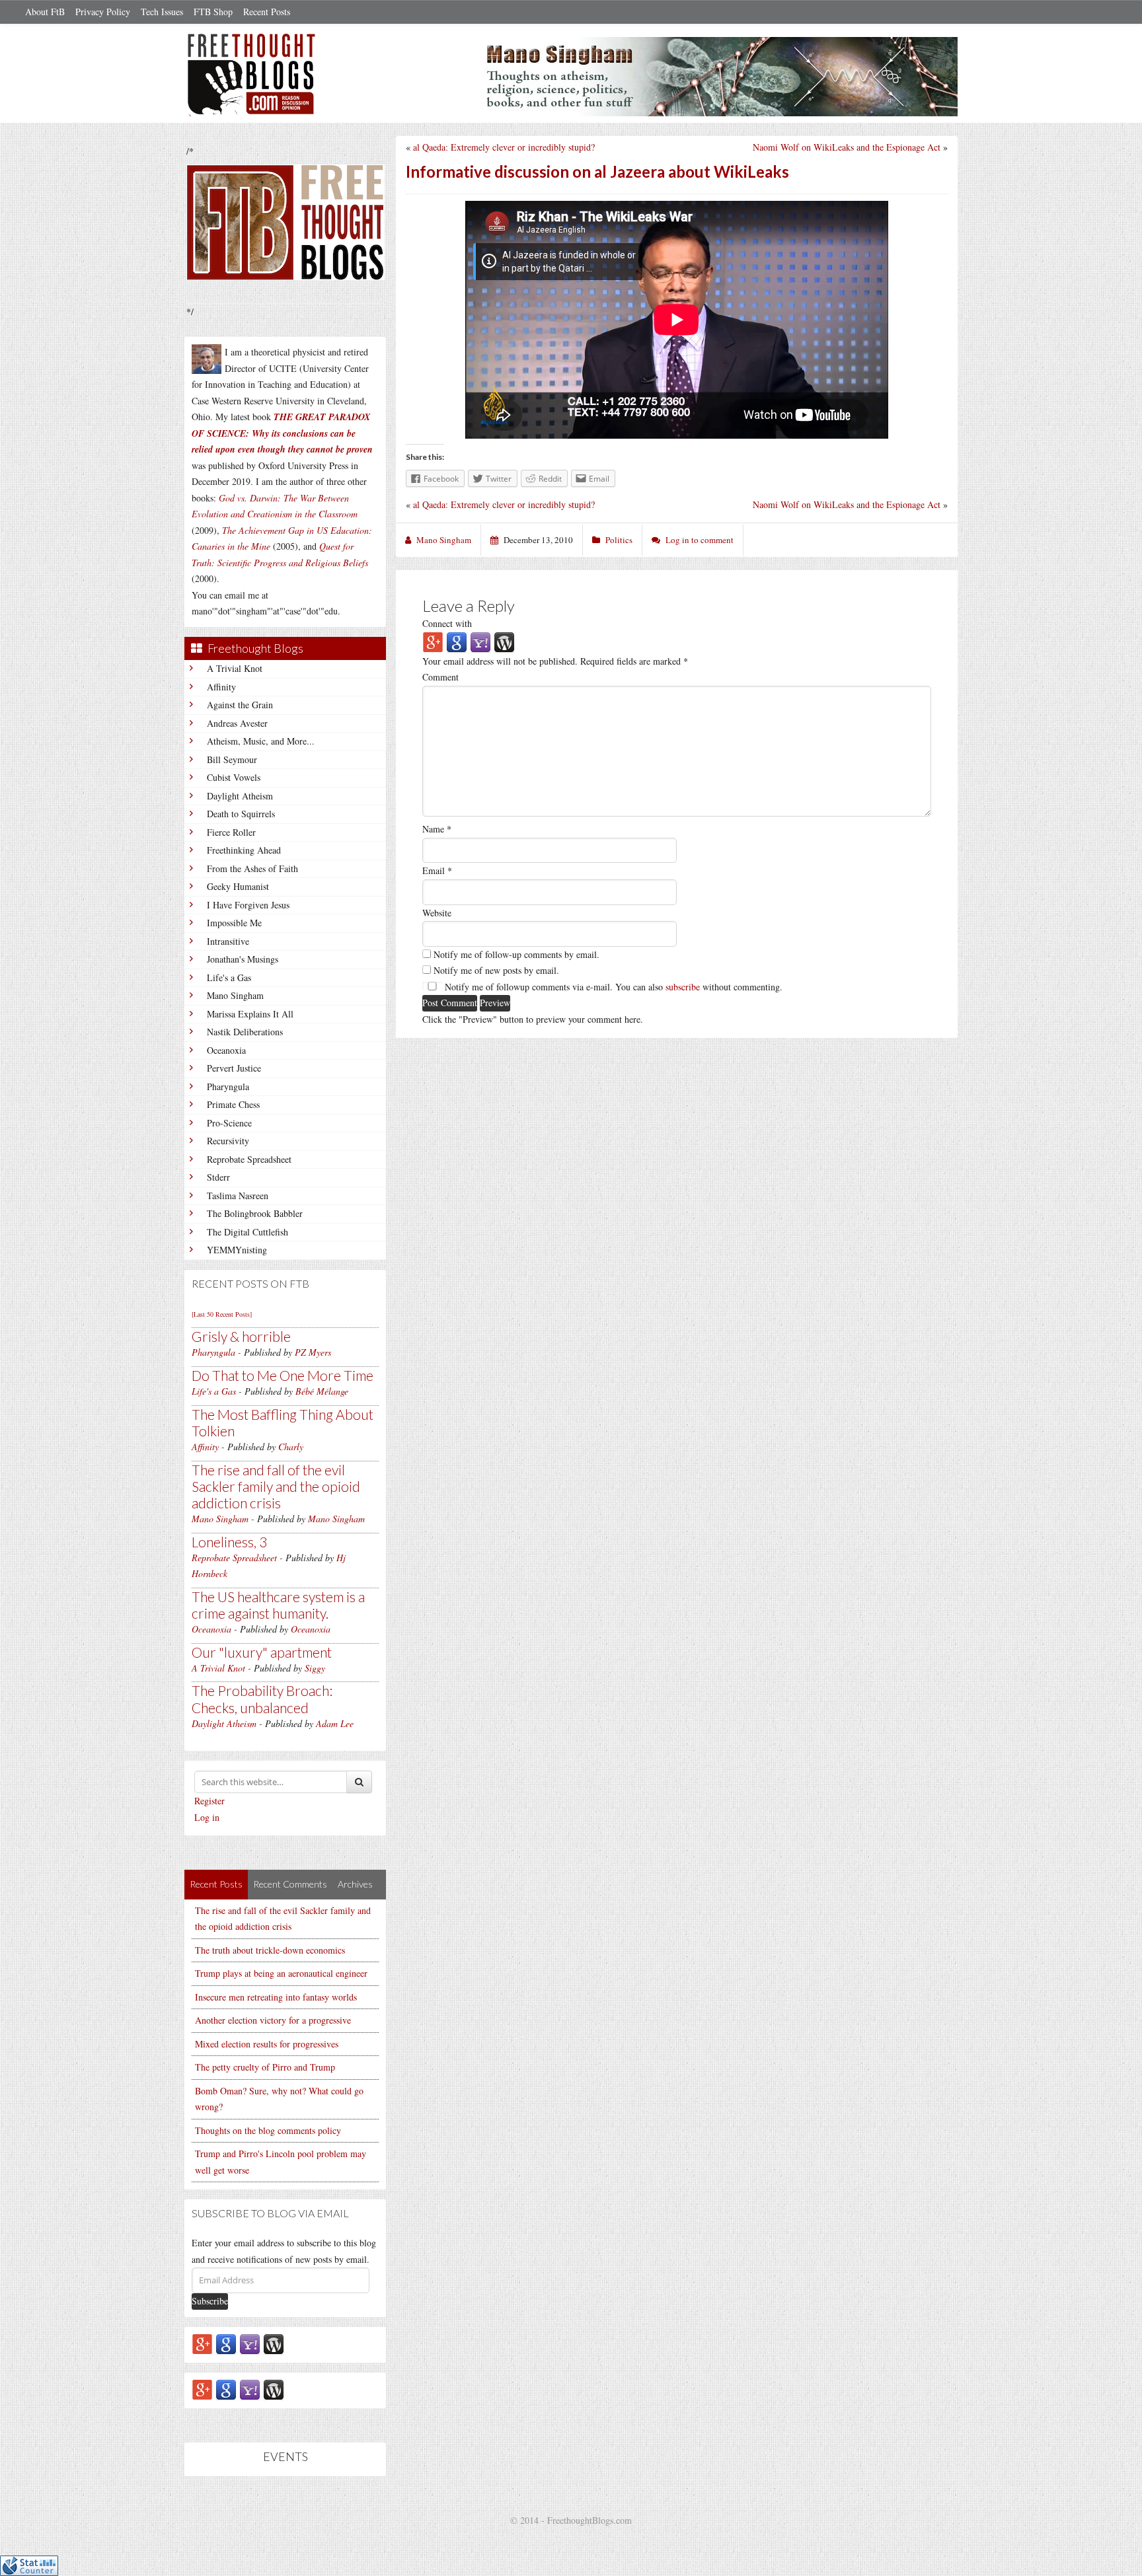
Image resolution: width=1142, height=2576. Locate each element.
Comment (440, 677)
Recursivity (228, 1141)
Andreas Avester (237, 723)
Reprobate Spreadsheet (249, 1159)
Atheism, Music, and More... (261, 741)
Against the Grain (240, 705)
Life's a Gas (229, 977)
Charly (291, 1447)
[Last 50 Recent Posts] (222, 1314)
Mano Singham (235, 995)
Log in (207, 1817)
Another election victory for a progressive (273, 2020)
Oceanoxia (226, 1050)
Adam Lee (335, 1723)
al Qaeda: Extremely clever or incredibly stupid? (504, 147)
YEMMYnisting (237, 1250)
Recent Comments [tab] (290, 1884)
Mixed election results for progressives (267, 2044)
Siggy (315, 1668)
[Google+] (202, 2343)
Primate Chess (233, 1104)
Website (437, 913)
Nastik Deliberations (245, 1032)
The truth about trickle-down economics (270, 1950)
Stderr (218, 1177)
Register (209, 1801)
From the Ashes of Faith (252, 868)
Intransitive (228, 941)
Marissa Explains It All (250, 1014)
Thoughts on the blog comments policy (268, 2130)
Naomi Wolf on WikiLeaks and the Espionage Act (847, 147)
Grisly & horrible (241, 1336)
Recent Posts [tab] (216, 1884)
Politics (619, 540)
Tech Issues (162, 12)
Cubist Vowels (234, 777)
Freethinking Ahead (244, 850)
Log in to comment (700, 540)
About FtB (45, 12)
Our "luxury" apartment (262, 1652)
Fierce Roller (231, 832)
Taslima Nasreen (238, 1196)
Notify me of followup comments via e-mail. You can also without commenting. (612, 987)
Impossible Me (234, 923)
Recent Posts (267, 12)
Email (437, 870)
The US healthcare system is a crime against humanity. (278, 1605)
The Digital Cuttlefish (247, 1232)
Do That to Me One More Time (283, 1375)
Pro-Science (229, 1123)
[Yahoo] (250, 2343)
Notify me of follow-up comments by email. (516, 954)
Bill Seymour (232, 759)
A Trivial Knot (235, 668)
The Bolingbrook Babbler (255, 1213)
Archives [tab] (355, 1884)
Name (437, 829)
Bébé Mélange (322, 1391)
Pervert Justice (234, 1068)
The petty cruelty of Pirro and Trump (265, 2067)
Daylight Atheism (240, 796)
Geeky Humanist (238, 886)
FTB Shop (213, 12)
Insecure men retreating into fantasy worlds (276, 1997)
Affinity (221, 687)
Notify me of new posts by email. (496, 970)
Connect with (447, 623)
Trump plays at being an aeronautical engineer (281, 1973)
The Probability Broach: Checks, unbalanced (262, 1699)
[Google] (226, 2343)
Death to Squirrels (241, 814)
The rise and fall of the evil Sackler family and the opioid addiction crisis (276, 1486)
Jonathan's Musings (243, 959)
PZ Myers (313, 1352)
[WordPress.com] (274, 2343)
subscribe (683, 987)
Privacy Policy (103, 12)
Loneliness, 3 (229, 1542)
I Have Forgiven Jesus (248, 905)
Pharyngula (228, 1086)
